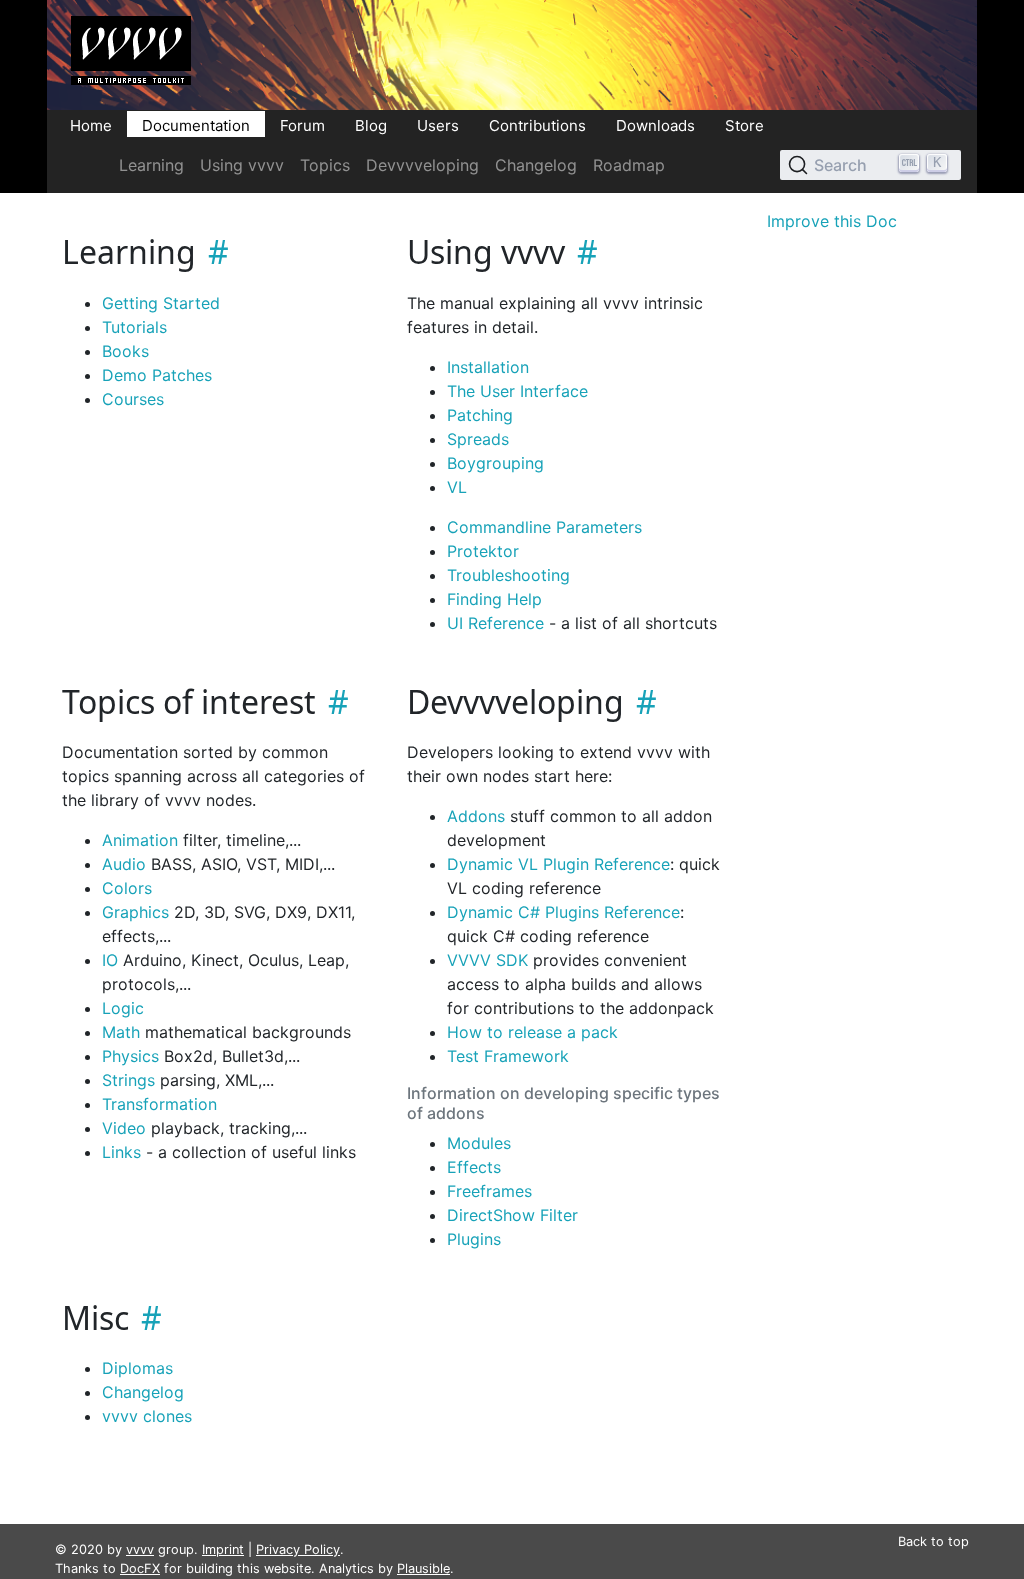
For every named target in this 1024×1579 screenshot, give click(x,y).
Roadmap (629, 165)
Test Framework (508, 1056)
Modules (479, 1143)
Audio (124, 864)
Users (438, 124)
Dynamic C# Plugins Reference (563, 912)
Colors (127, 888)
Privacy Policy (298, 1549)
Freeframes (489, 1191)
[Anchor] (212, 251)
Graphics (135, 912)
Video (124, 1128)
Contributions (537, 124)
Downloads (655, 124)
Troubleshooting (508, 575)
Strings (128, 1080)
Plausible (423, 1568)
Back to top (933, 1541)
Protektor (483, 551)
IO (110, 960)
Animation (140, 840)
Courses (133, 399)
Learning (151, 165)
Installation (488, 367)
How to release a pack (532, 1032)
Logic (123, 1008)
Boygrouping (495, 463)
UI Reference (495, 623)
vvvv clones (147, 1416)
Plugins (474, 1239)
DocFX (140, 1568)
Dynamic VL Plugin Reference (558, 864)
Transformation (159, 1104)
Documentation (196, 124)
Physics (130, 1056)
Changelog (536, 165)
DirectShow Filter (512, 1215)
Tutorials (134, 327)
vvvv (140, 1549)
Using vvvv (242, 165)
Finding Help (494, 599)
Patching (480, 415)
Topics (325, 165)
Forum (302, 124)
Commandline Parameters (544, 527)
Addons (476, 816)
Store (744, 124)
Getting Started (161, 303)
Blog (371, 124)
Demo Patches (157, 375)
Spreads (478, 439)
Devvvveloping (422, 165)
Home (91, 124)
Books (125, 351)
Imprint (223, 1549)
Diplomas (137, 1368)
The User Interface (517, 391)
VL (457, 487)
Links (121, 1152)
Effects (474, 1167)
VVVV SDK (487, 960)
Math (121, 1032)
